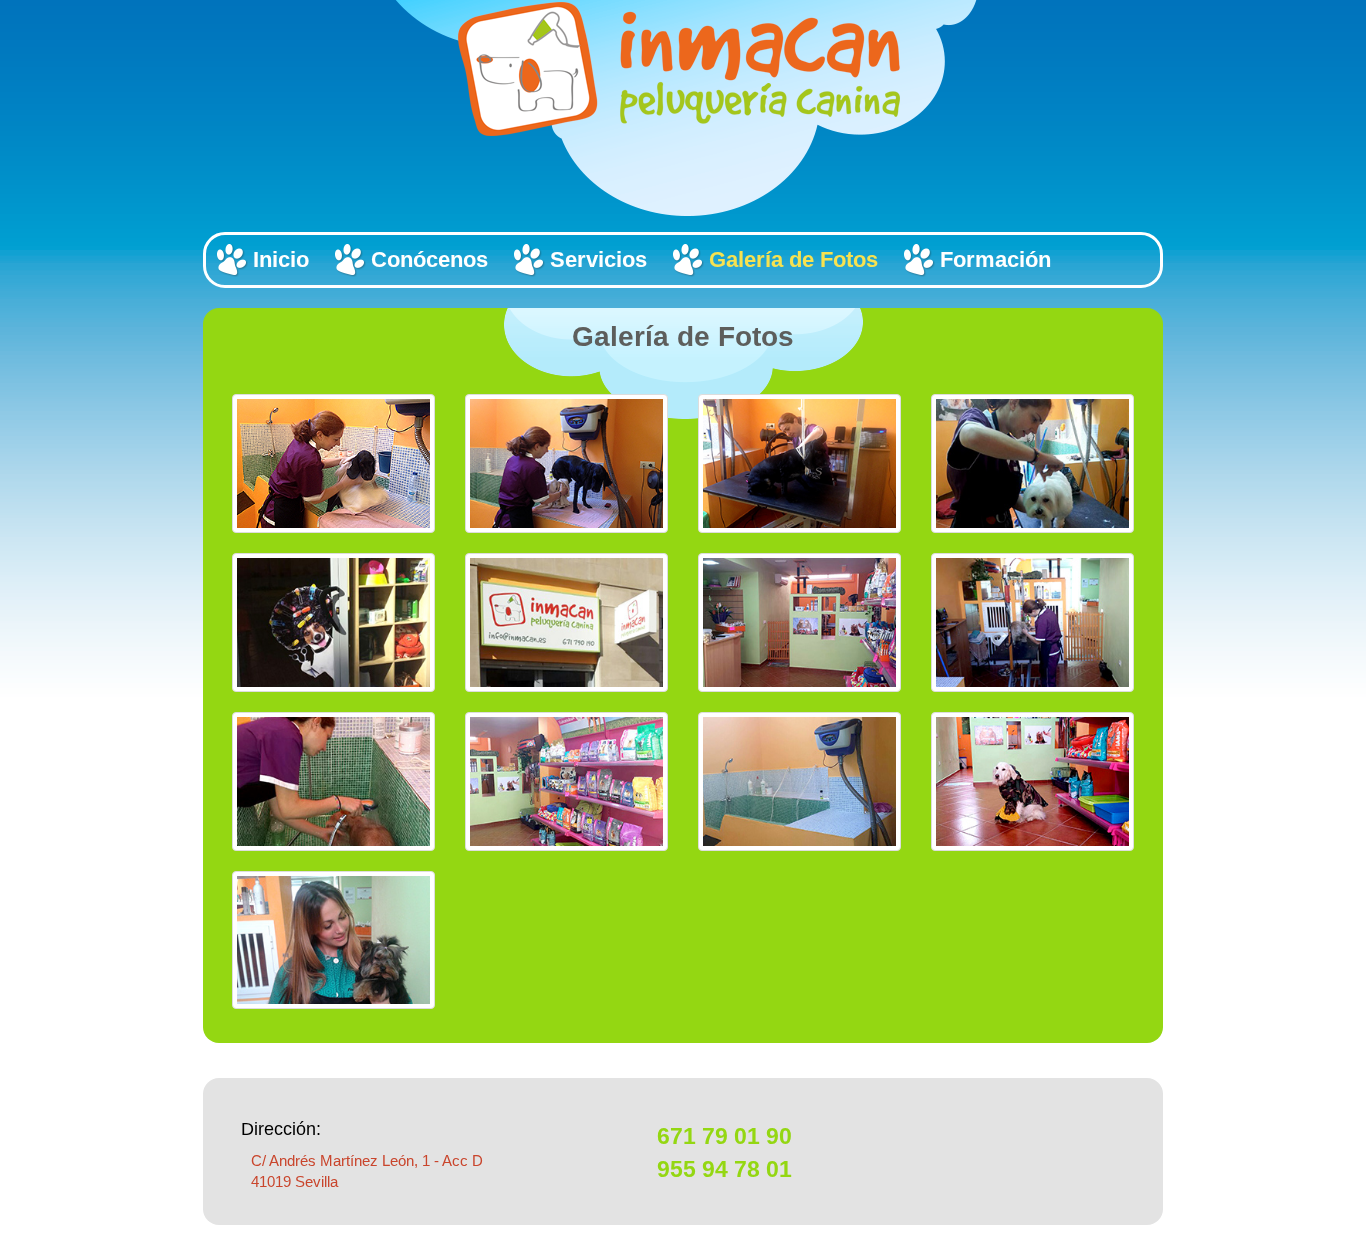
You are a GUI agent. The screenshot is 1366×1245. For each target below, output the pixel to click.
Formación (995, 259)
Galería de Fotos (793, 259)
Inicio (281, 259)
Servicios (598, 259)
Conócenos (429, 259)
